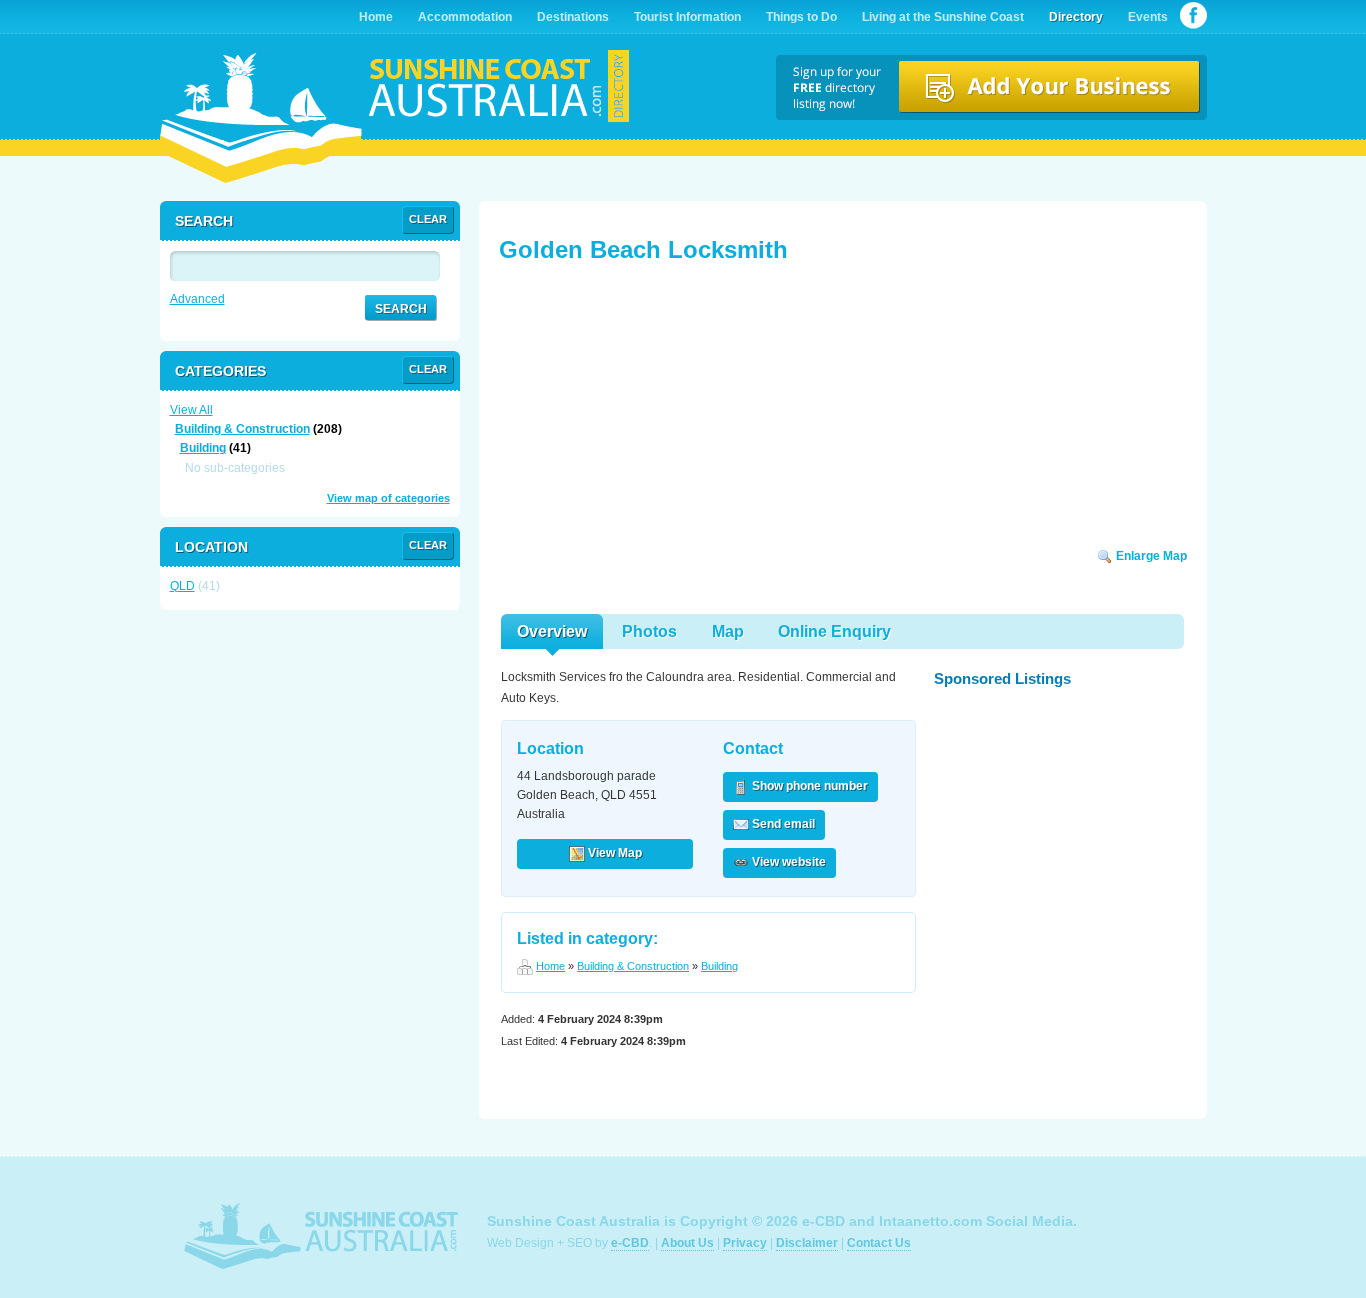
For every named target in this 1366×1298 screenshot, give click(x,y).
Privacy (745, 1243)
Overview (552, 631)
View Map (613, 853)
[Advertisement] (649, 412)
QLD (182, 586)
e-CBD (630, 1243)
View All (191, 410)
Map (728, 631)
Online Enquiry (834, 631)
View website (787, 862)
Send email (782, 824)
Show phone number (808, 786)
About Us (687, 1243)
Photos (649, 631)
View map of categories (388, 498)
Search (401, 309)
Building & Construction (633, 966)
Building (719, 966)
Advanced (197, 299)
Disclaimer (807, 1243)
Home (550, 966)
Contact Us (879, 1243)
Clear (428, 219)
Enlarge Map (1150, 556)
